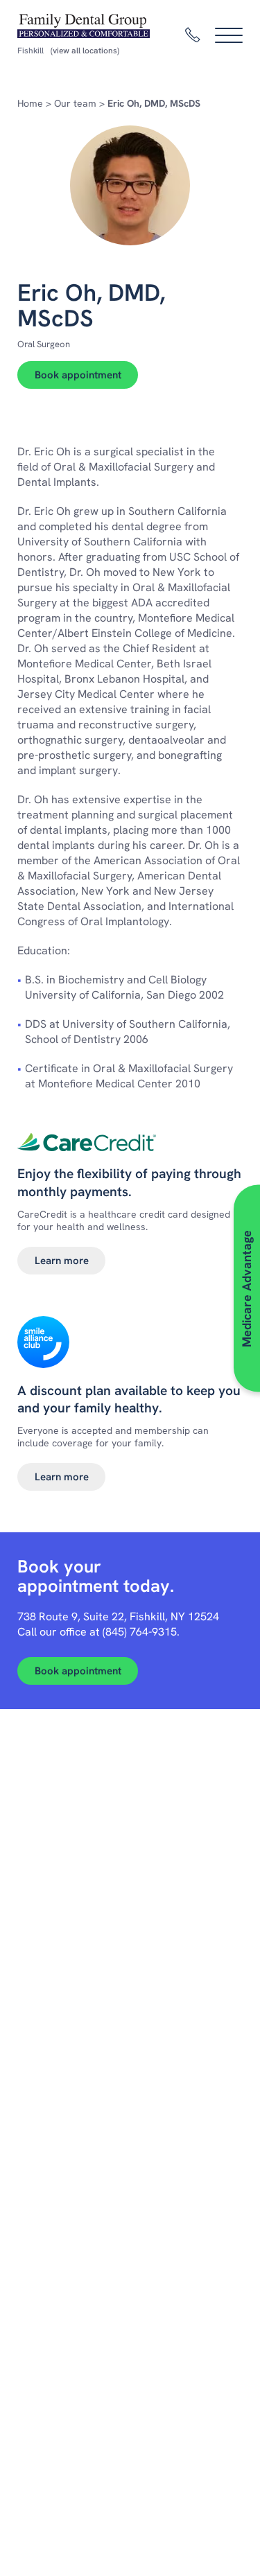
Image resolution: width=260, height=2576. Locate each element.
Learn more (62, 1261)
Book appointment (78, 375)
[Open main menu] (229, 35)
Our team (75, 103)
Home (30, 103)
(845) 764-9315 (140, 1632)
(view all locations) (85, 51)
